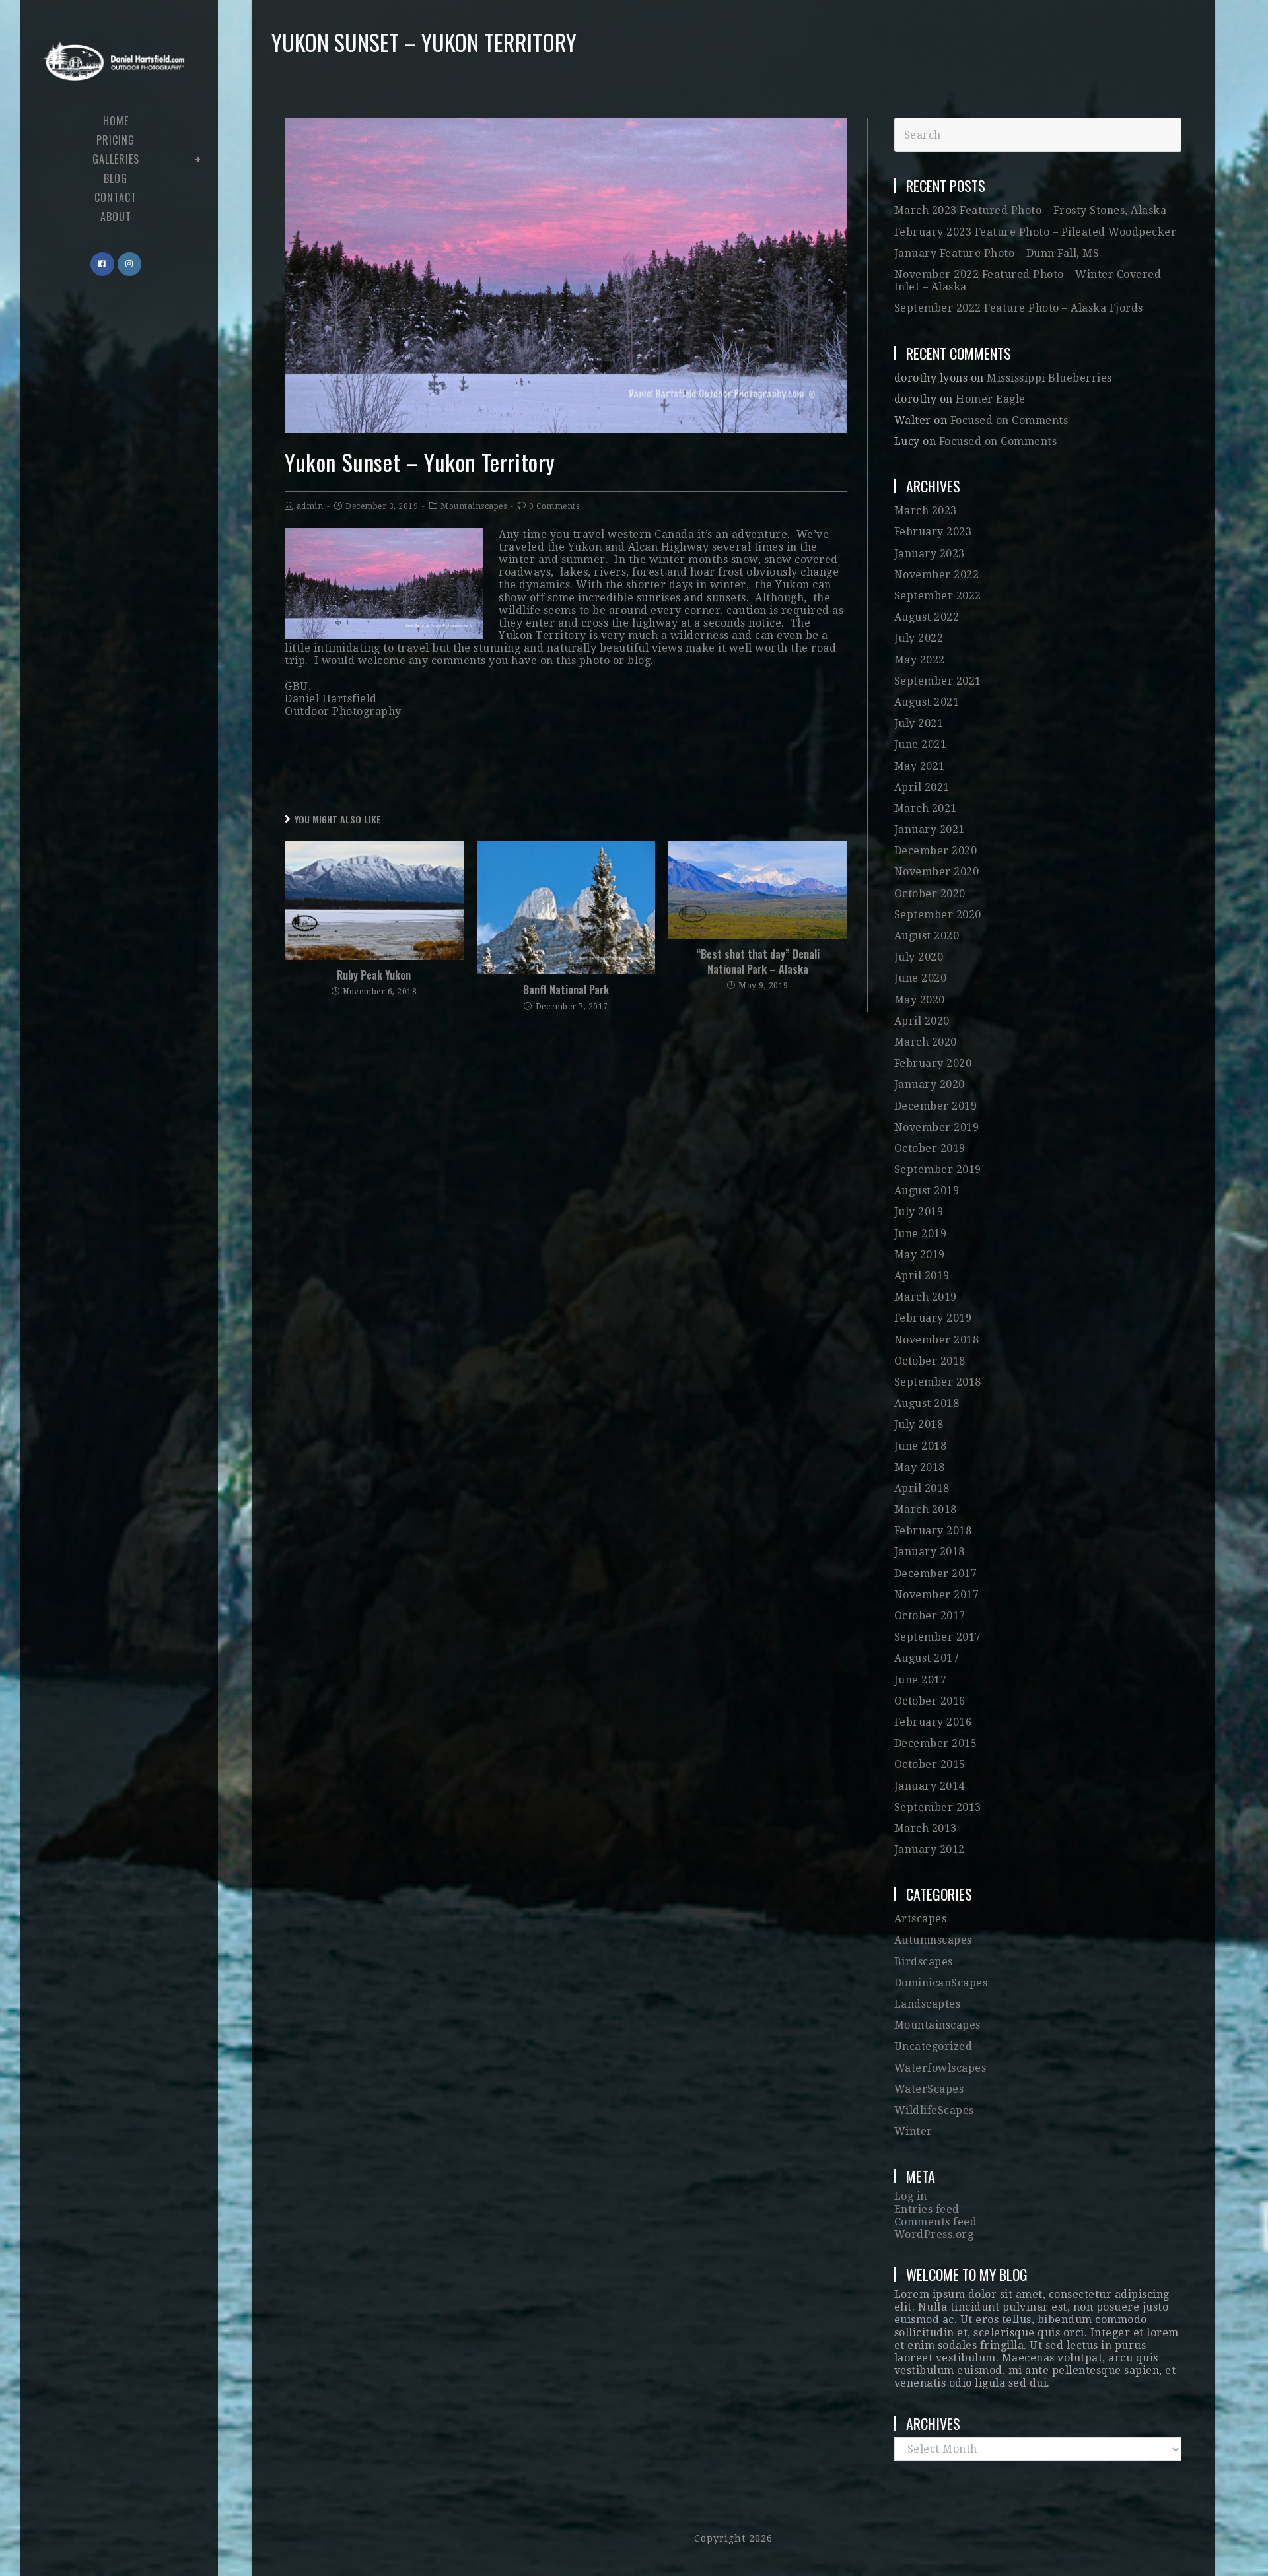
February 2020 (933, 1063)
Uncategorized (933, 2046)
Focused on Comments (1009, 420)
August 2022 (927, 617)
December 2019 (936, 1106)
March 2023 (926, 511)
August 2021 (927, 702)
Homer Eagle (991, 399)
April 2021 (922, 787)
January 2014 (930, 1786)
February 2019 (933, 1318)
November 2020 (937, 872)
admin (310, 506)
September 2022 (938, 596)
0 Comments (554, 506)
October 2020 (930, 894)
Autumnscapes (933, 1940)
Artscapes (921, 1919)
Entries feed (927, 2209)
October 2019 (930, 1148)
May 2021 (920, 766)
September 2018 (938, 1382)
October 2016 (930, 1701)
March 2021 (926, 808)
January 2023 (930, 554)
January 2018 (930, 1552)
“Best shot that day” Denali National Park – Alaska (758, 962)
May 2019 (920, 1255)
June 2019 (921, 1234)
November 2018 (937, 1340)
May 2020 (920, 1000)
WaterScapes (929, 2089)
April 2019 (922, 1276)
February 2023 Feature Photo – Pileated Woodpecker (1036, 232)
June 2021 (921, 744)
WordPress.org (934, 2234)
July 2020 (919, 957)
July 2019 (919, 1212)
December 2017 (936, 1574)
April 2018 (922, 1488)
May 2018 (920, 1467)
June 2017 (921, 1680)
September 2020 (938, 915)
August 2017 (927, 1658)
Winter (913, 2131)
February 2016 (933, 1722)
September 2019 (938, 1169)
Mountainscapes (474, 506)
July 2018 (919, 1424)
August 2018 (927, 1403)
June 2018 (921, 1446)
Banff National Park (566, 990)
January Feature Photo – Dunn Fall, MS (997, 253)
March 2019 (926, 1297)
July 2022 (919, 638)
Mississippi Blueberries (1049, 378)
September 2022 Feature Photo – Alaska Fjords (1019, 308)
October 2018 (930, 1361)
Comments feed (936, 2222)
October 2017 (930, 1616)
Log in (911, 2196)
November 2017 (937, 1595)
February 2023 (933, 532)
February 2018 (933, 1531)
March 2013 (926, 1828)
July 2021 (919, 723)
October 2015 (930, 1764)
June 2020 (921, 978)
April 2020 (922, 1021)
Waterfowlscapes (940, 2068)
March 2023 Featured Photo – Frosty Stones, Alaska (1031, 210)
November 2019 (937, 1127)
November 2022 (937, 575)
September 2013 (938, 1807)
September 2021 (938, 681)
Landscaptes (928, 2004)
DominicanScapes (941, 1983)
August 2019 (927, 1191)
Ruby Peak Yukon (374, 975)
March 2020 (926, 1042)
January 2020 (930, 1084)
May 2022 (920, 660)
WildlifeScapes (934, 2110)
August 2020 (927, 936)
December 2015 (936, 1743)
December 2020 (936, 851)
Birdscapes (924, 1962)
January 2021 (930, 830)
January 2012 (930, 1849)
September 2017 (938, 1637)
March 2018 (926, 1509)
